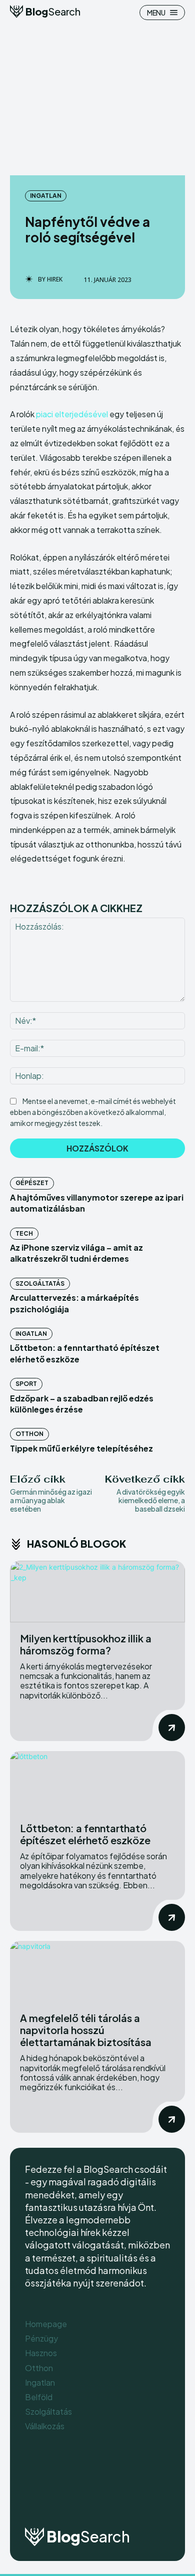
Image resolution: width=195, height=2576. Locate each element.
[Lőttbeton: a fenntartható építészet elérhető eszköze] (97, 1782)
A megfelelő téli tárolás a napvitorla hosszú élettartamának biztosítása (86, 2030)
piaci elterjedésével (72, 414)
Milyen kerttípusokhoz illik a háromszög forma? (86, 1644)
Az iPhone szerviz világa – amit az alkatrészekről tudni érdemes (76, 1253)
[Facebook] (110, 2495)
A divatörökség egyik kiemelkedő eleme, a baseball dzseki (151, 1500)
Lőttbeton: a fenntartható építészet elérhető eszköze (85, 1834)
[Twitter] (160, 2495)
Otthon (29, 1434)
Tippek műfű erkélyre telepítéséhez (81, 1448)
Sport (26, 1384)
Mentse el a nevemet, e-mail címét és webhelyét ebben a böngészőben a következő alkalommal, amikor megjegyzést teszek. (93, 1112)
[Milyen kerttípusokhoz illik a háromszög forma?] (97, 1592)
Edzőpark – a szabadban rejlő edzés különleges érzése (82, 1404)
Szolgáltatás (40, 1283)
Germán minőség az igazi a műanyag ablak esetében (51, 1500)
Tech (24, 1233)
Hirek (55, 279)
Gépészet (32, 1183)
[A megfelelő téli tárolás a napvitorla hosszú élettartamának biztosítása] (97, 1972)
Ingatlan (46, 196)
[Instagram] (135, 2495)
